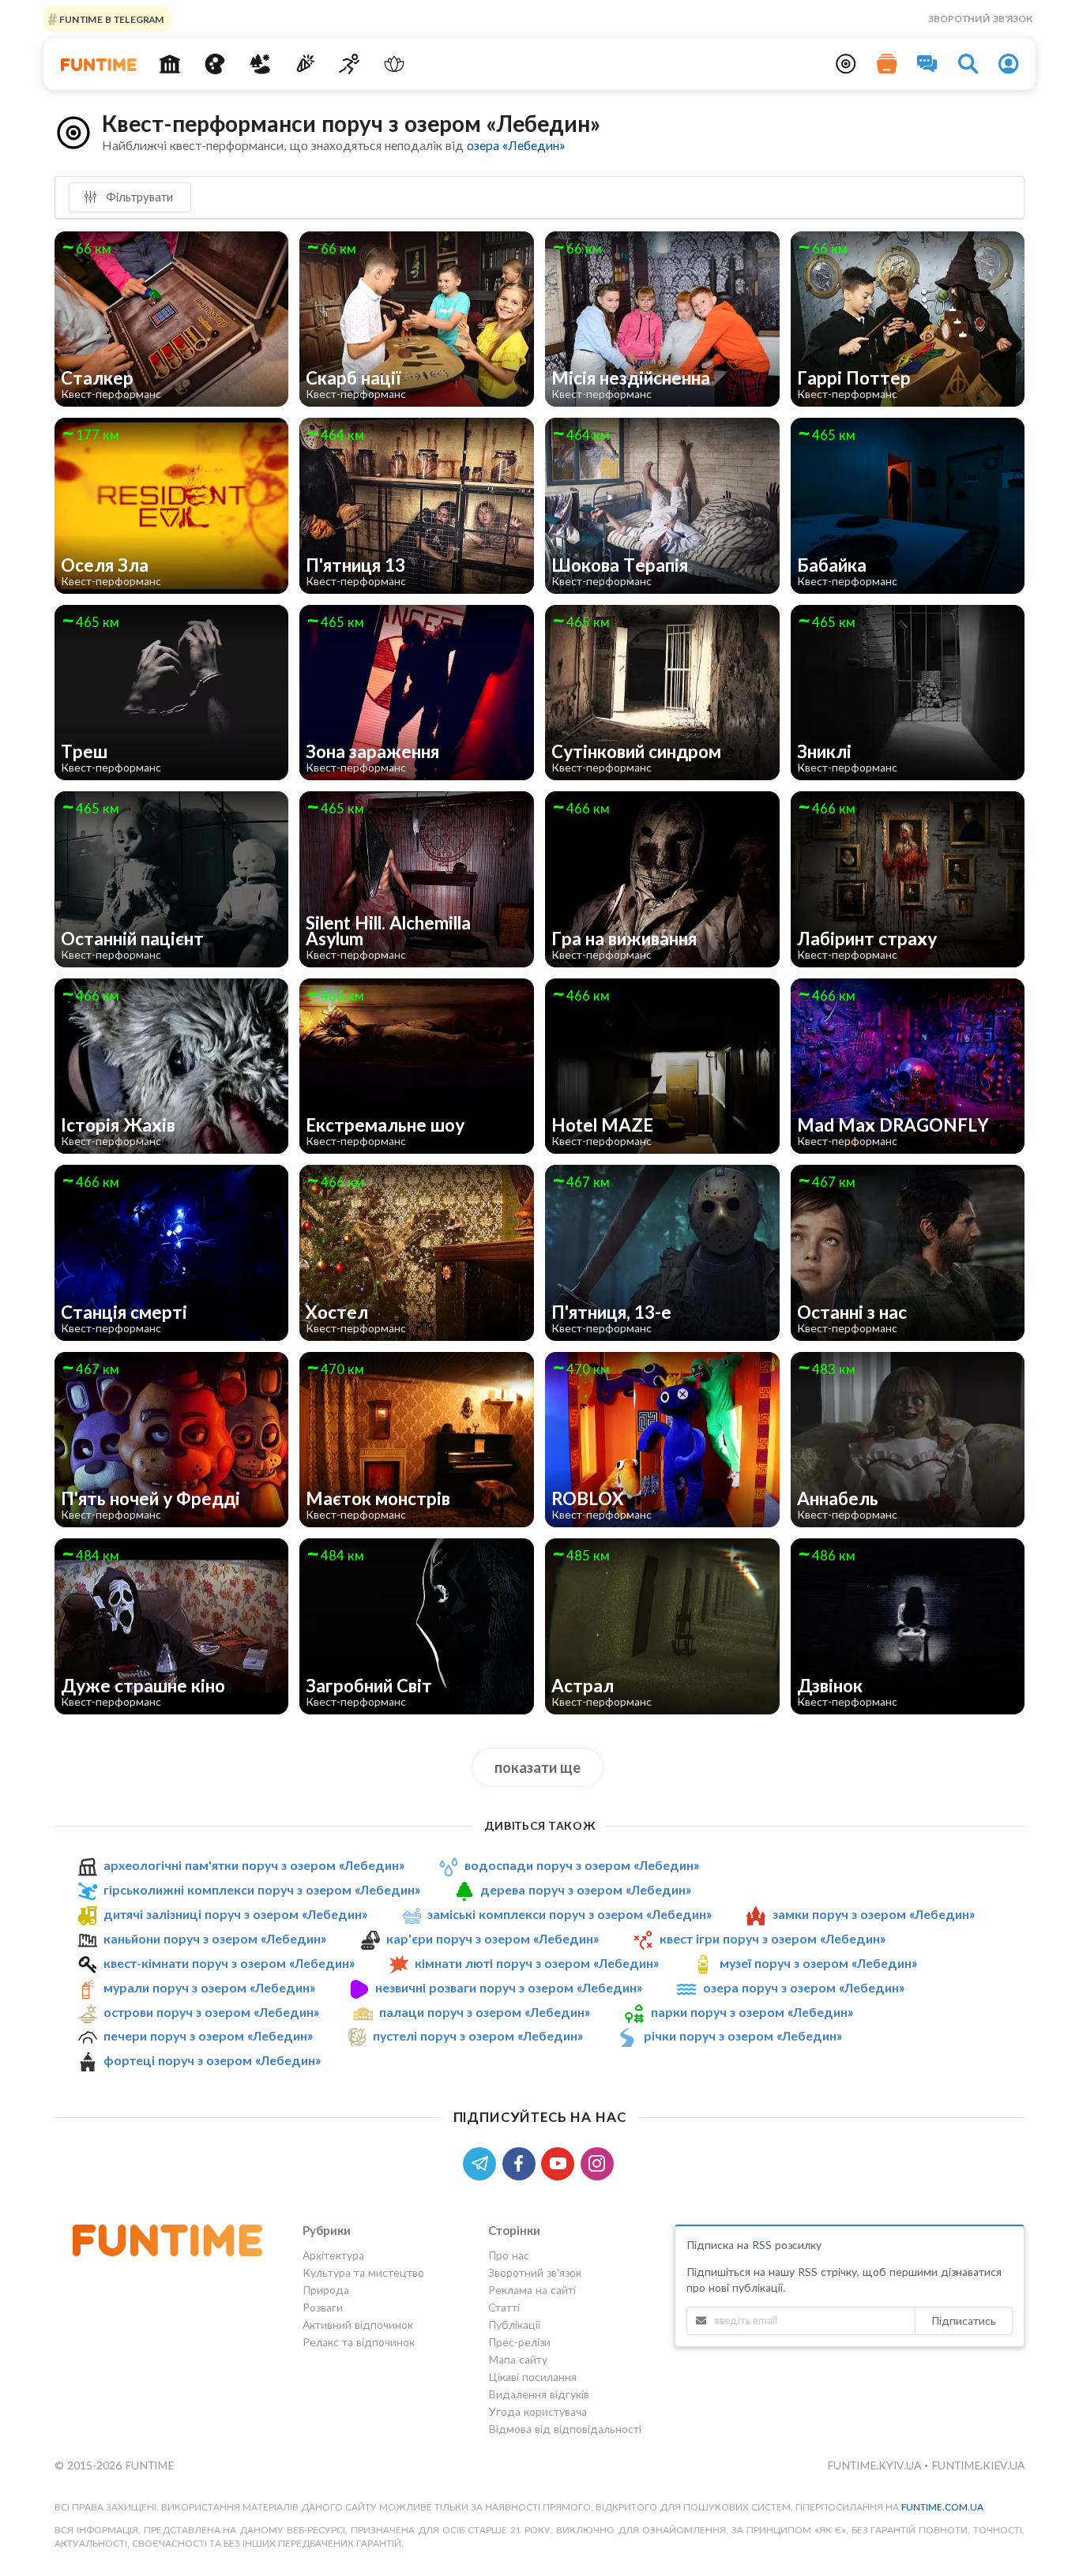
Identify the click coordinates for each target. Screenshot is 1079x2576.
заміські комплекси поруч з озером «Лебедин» (570, 1914)
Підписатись (964, 2321)
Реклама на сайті (532, 2290)
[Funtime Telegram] (483, 2162)
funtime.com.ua (942, 2507)
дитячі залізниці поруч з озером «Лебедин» (235, 1914)
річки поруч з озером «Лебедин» (743, 2035)
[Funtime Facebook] (522, 2162)
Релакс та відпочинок (359, 2342)
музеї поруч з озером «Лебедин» (818, 1963)
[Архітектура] (170, 64)
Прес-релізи (519, 2342)
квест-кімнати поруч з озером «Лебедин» (229, 1963)
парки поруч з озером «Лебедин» (752, 2012)
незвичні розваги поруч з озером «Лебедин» (509, 1987)
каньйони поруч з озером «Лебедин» (215, 1938)
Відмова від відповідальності (565, 2429)
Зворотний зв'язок (980, 19)
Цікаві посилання (532, 2377)
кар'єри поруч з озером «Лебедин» (493, 1938)
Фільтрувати (138, 197)
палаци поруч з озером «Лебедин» (485, 2012)
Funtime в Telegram (111, 19)
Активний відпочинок (358, 2324)
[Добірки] (887, 64)
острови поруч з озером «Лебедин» (211, 2012)
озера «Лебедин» (516, 145)
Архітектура (333, 2255)
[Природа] (260, 64)
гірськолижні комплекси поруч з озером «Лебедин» (262, 1889)
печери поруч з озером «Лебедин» (208, 2035)
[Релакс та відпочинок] (395, 64)
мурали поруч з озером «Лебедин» (209, 1987)
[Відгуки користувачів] (927, 64)
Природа (326, 2290)
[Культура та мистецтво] (215, 64)
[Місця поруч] (846, 64)
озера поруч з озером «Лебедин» (804, 1987)
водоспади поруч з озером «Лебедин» (582, 1865)
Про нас (509, 2255)
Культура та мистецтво (363, 2272)
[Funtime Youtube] (561, 2162)
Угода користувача (538, 2411)
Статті (504, 2307)
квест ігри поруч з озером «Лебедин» (773, 1938)
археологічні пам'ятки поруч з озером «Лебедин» (254, 1865)
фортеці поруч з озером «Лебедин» (212, 2060)
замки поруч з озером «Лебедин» (874, 1914)
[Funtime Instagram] (599, 2162)
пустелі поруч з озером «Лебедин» (478, 2035)
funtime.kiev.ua (978, 2465)
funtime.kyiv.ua (876, 2465)
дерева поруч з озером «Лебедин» (586, 1889)
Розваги (323, 2307)
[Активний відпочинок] (350, 64)
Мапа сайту (518, 2359)
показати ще (538, 1767)
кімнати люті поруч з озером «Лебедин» (537, 1963)
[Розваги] (305, 64)
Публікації (514, 2324)
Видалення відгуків (539, 2394)
